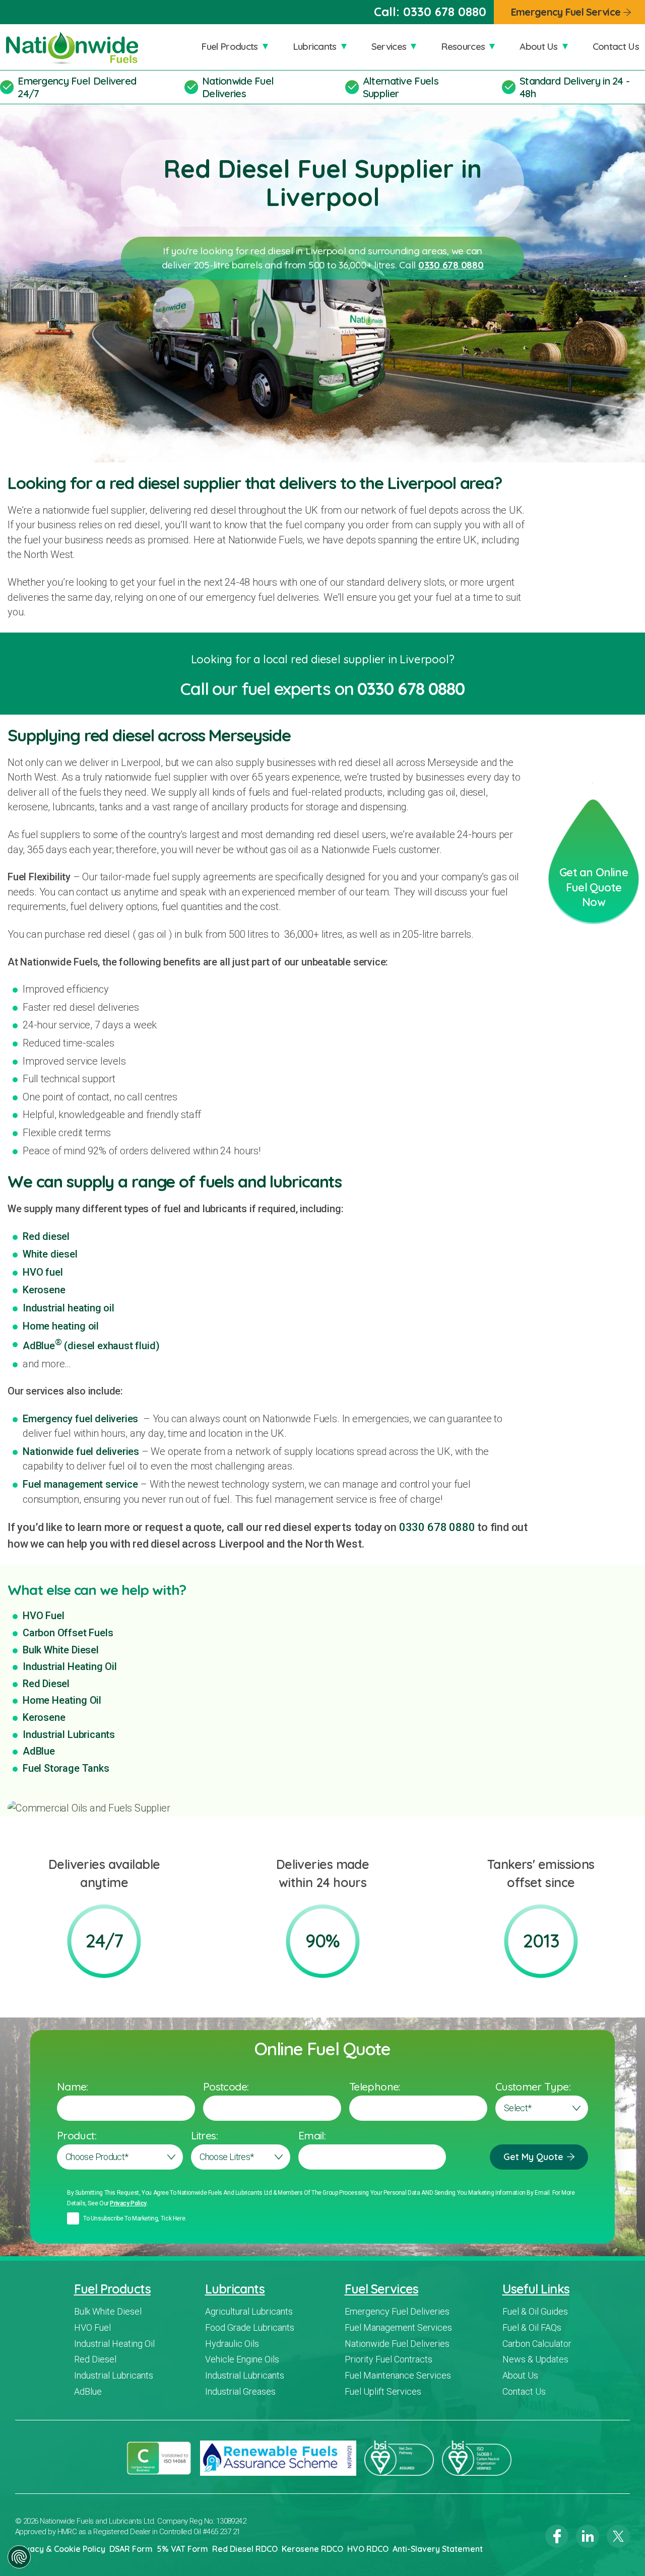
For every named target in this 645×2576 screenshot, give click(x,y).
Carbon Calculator (537, 2344)
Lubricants (315, 46)
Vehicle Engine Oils (242, 2359)
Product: (77, 2135)
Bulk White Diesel (61, 1650)
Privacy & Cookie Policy (60, 2549)
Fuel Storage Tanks (66, 1768)
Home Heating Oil (62, 1700)
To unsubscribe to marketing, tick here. (135, 2218)
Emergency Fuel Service (566, 12)
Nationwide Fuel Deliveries (238, 87)
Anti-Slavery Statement (438, 2549)
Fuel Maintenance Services (398, 2375)
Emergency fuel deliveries (80, 1419)
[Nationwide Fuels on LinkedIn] (588, 2536)
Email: (312, 2135)
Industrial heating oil (69, 1308)
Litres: (204, 2135)
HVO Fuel (43, 1616)
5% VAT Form (182, 2549)
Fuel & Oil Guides (535, 2311)
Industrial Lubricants (69, 1734)
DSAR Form (131, 2549)
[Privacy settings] (19, 2557)
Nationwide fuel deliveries (81, 1451)
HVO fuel (43, 1272)
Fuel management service (80, 1484)
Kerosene (44, 1290)
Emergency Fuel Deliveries (397, 2311)
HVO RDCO (368, 2549)
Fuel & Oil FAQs (532, 2327)
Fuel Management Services (398, 2327)
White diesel (50, 1254)
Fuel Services (381, 2289)
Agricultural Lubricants (249, 2311)
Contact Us (616, 46)
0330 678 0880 (445, 12)
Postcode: (226, 2086)
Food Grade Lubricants (250, 2327)
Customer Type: (533, 2086)
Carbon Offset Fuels (68, 1633)
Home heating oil (61, 1326)
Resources (463, 46)
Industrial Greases (240, 2391)
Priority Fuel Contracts (389, 2359)
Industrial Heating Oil (70, 1666)
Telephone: (375, 2086)
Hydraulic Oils (232, 2344)
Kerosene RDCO (312, 2549)
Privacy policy (128, 2203)
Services (389, 46)
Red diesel (46, 1236)
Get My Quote (533, 2157)
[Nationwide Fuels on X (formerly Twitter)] (618, 2536)
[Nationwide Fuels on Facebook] (557, 2536)
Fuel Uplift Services (383, 2391)
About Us (539, 46)
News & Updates (535, 2359)
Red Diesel (46, 1684)
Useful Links (536, 2289)
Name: (73, 2086)
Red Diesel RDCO (245, 2549)
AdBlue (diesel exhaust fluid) (91, 1346)
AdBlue (39, 1751)
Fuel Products (229, 46)
